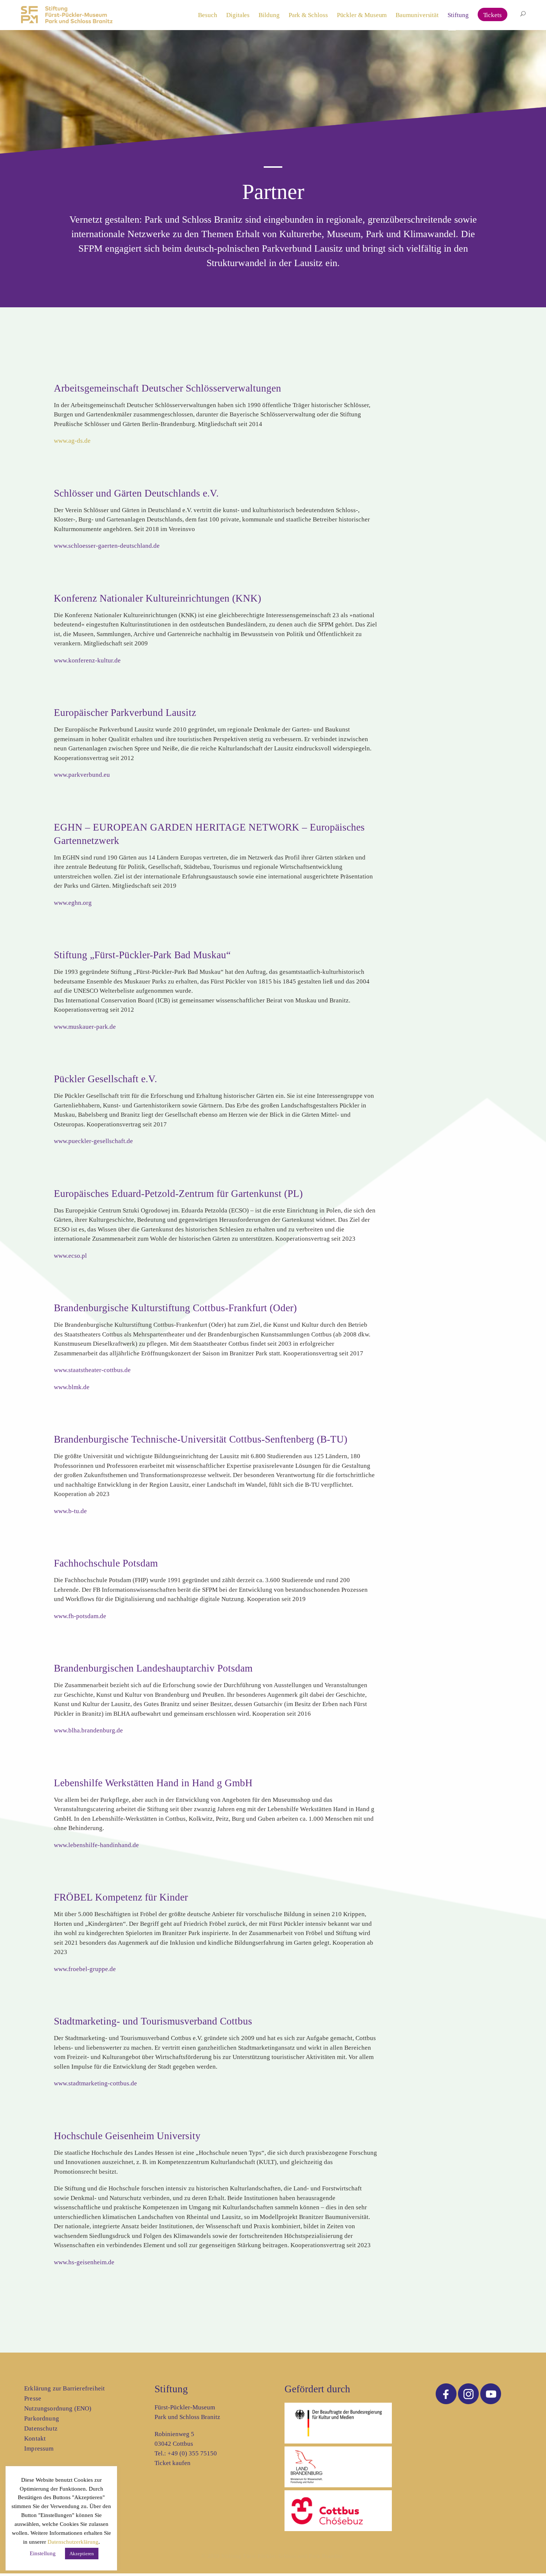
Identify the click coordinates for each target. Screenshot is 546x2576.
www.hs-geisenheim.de (84, 2262)
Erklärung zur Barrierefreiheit (64, 2388)
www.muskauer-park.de (85, 1027)
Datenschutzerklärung (73, 2542)
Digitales (238, 15)
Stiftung (458, 15)
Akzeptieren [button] (82, 2554)
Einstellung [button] (43, 2553)
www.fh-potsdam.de (80, 1616)
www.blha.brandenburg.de (88, 1730)
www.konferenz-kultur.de (87, 660)
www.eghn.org (73, 903)
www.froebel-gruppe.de (85, 1969)
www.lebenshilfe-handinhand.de (96, 1845)
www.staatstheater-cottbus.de (92, 1370)
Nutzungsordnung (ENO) (58, 2408)
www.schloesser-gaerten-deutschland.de (107, 546)
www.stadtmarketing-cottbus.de (95, 2083)
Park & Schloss (308, 15)
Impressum (39, 2449)
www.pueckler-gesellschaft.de (93, 1141)
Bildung (269, 15)
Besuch (208, 15)
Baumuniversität (417, 15)
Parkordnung (42, 2418)
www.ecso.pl (70, 1256)
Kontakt (35, 2438)
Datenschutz (41, 2428)
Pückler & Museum (362, 15)
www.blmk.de (72, 1387)
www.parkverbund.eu (82, 775)
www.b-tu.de (70, 1511)
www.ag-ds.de (72, 441)
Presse (33, 2398)
